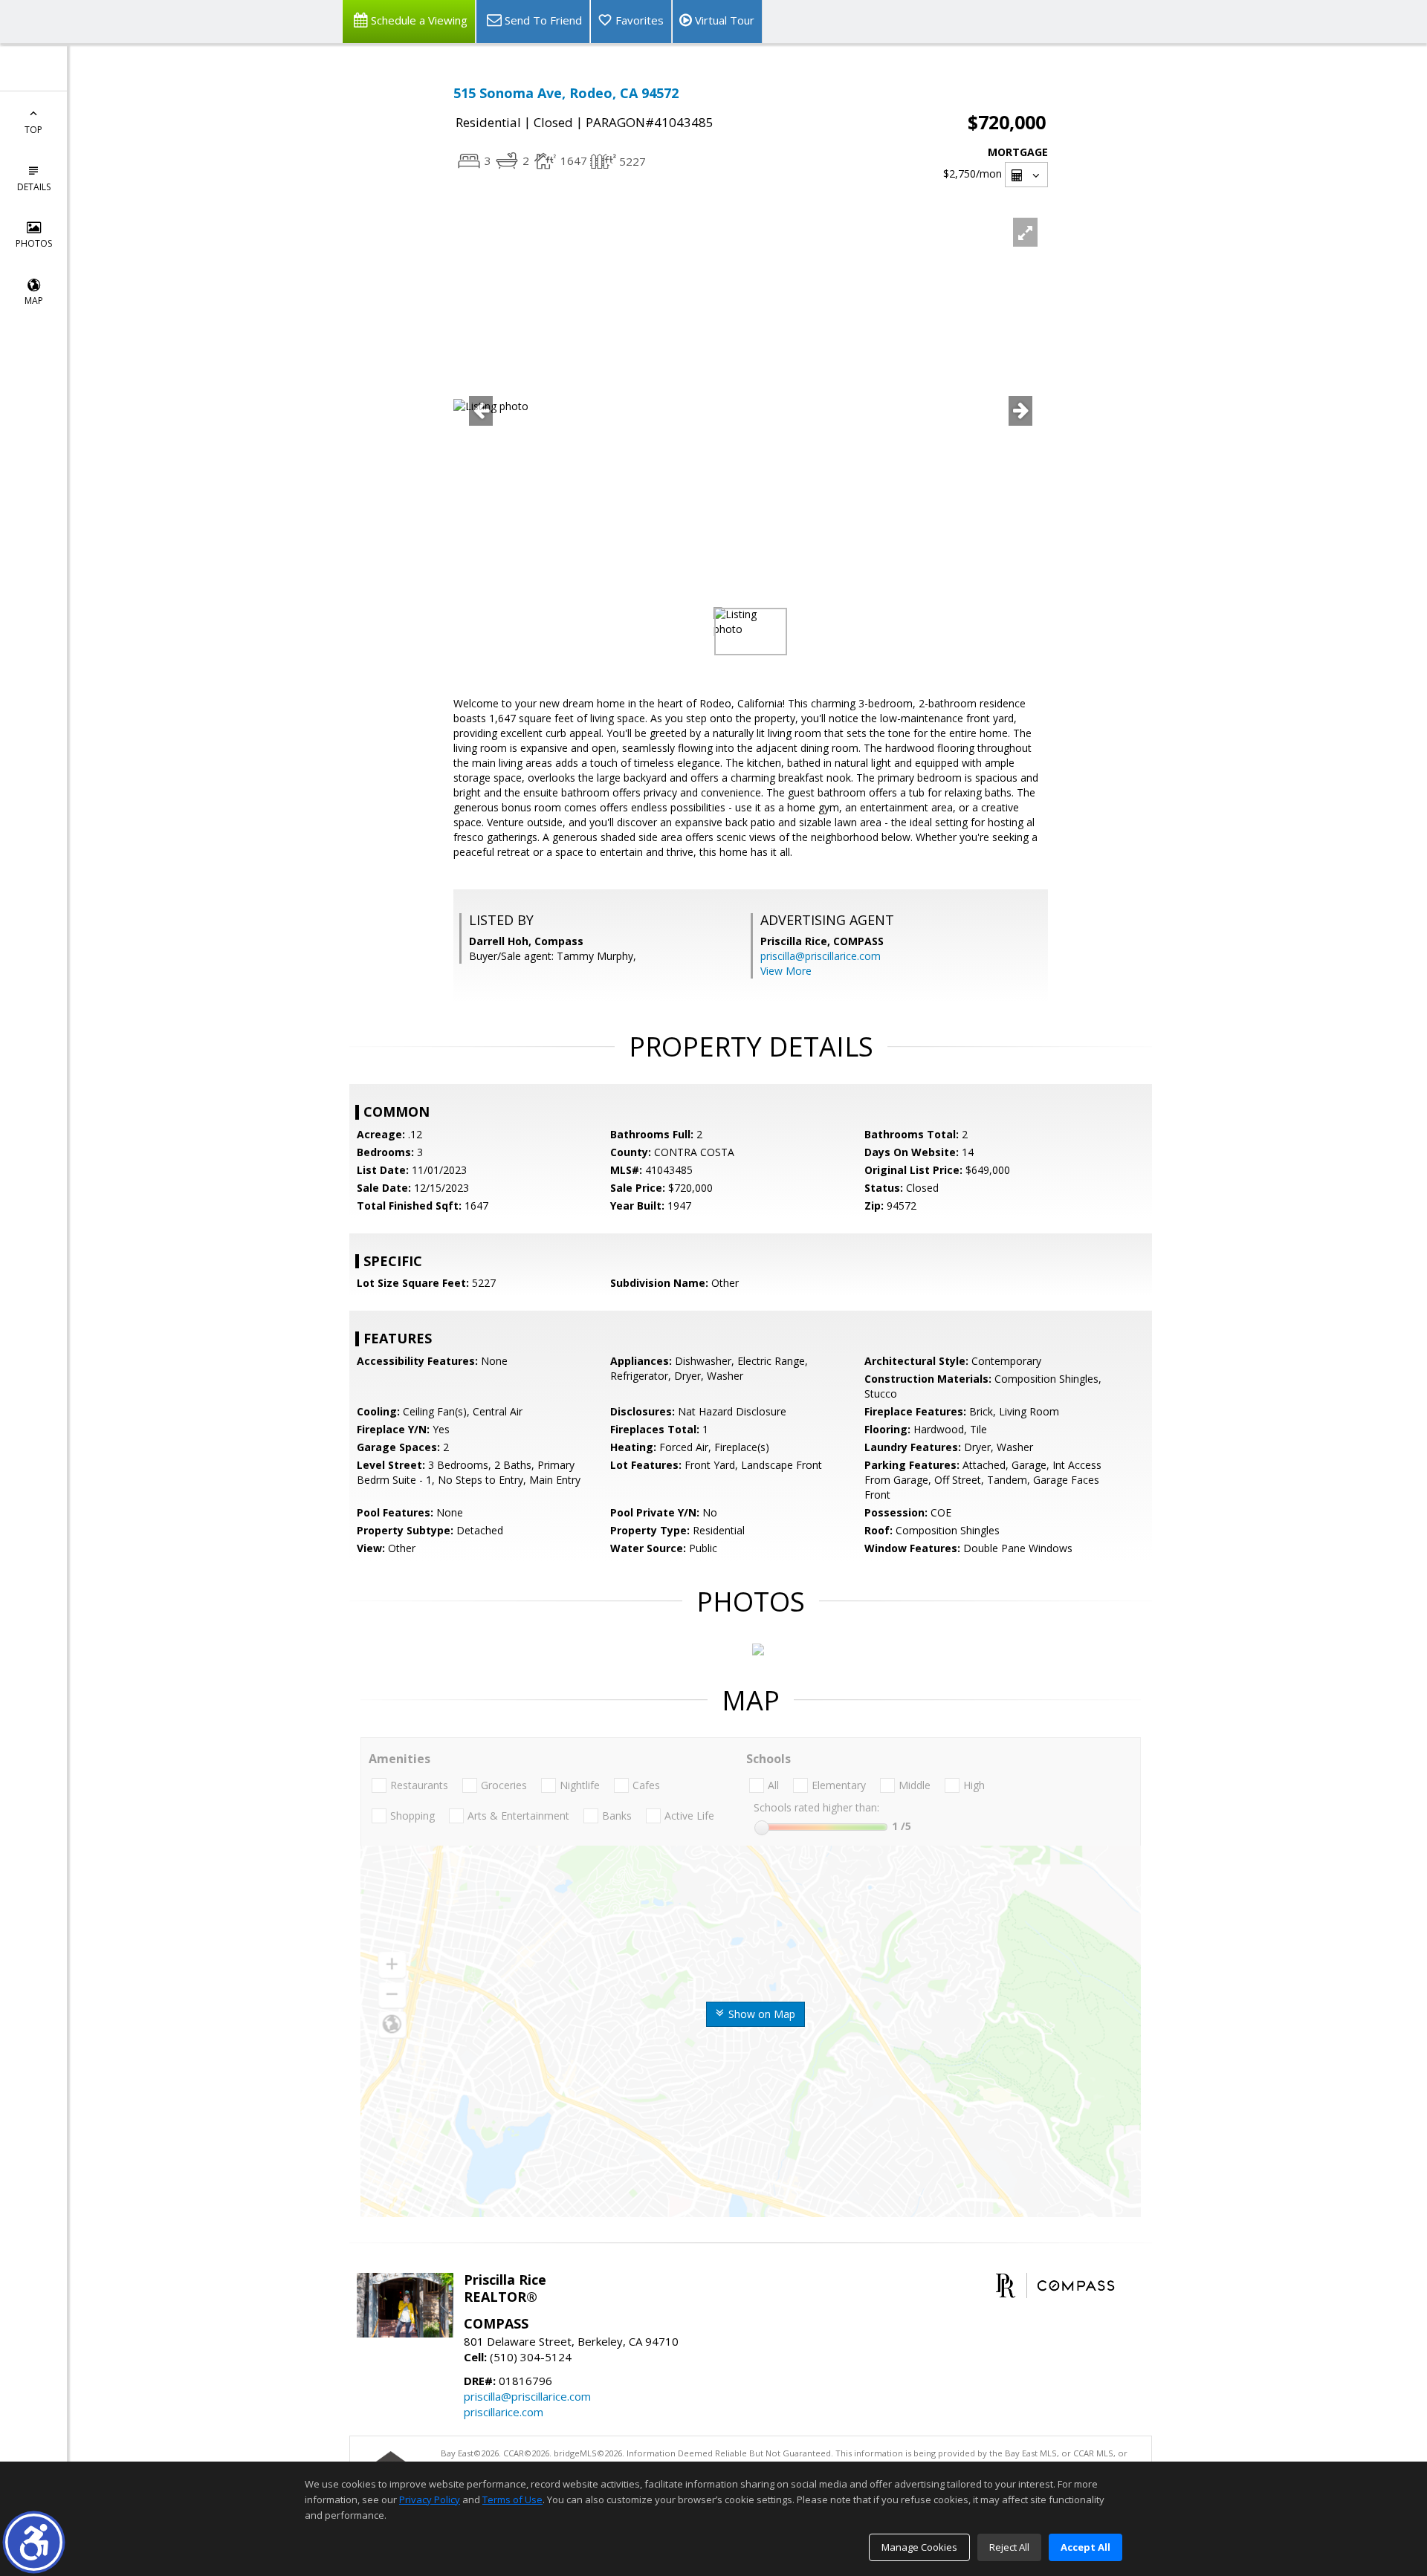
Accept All (1085, 2547)
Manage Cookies (919, 2547)
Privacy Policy (430, 2499)
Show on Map (760, 2014)
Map (34, 301)
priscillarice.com (504, 2412)
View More (786, 971)
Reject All (1009, 2547)
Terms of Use (512, 2499)
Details (34, 187)
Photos (34, 243)
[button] (34, 2542)
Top (33, 130)
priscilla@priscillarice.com (821, 956)
